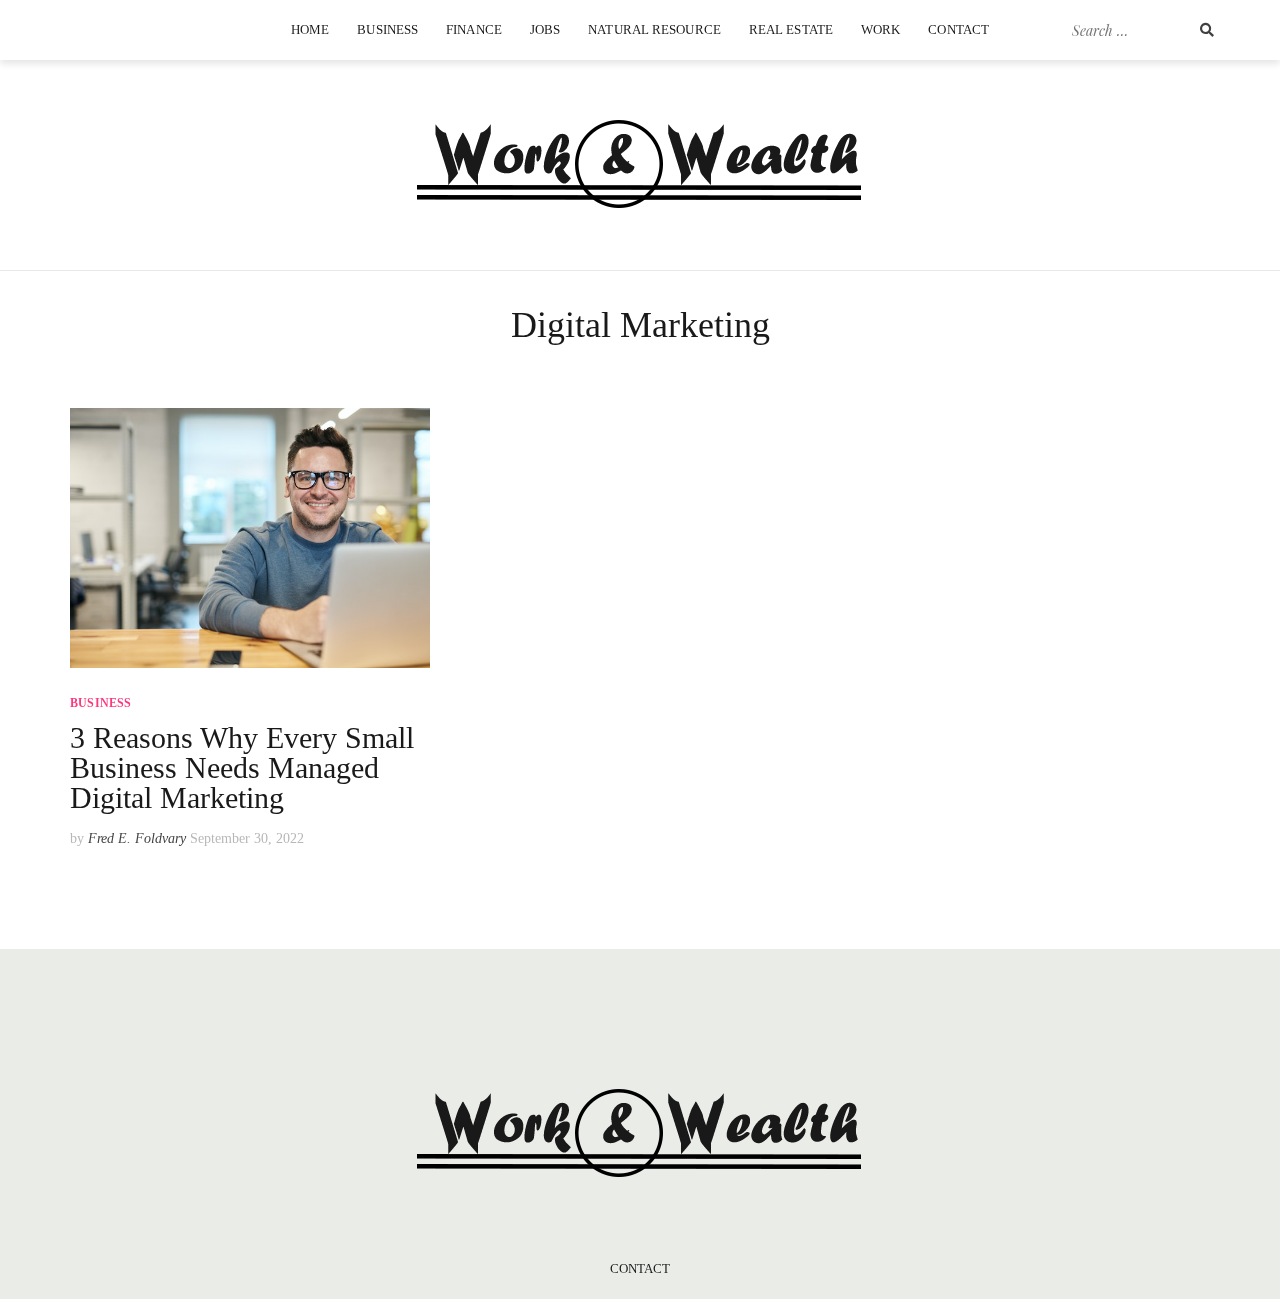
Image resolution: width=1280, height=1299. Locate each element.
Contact (958, 29)
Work (880, 29)
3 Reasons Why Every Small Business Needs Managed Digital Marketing (242, 767)
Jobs (545, 29)
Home (310, 29)
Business (387, 29)
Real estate (791, 29)
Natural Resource (654, 29)
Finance (474, 29)
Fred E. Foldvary (137, 838)
